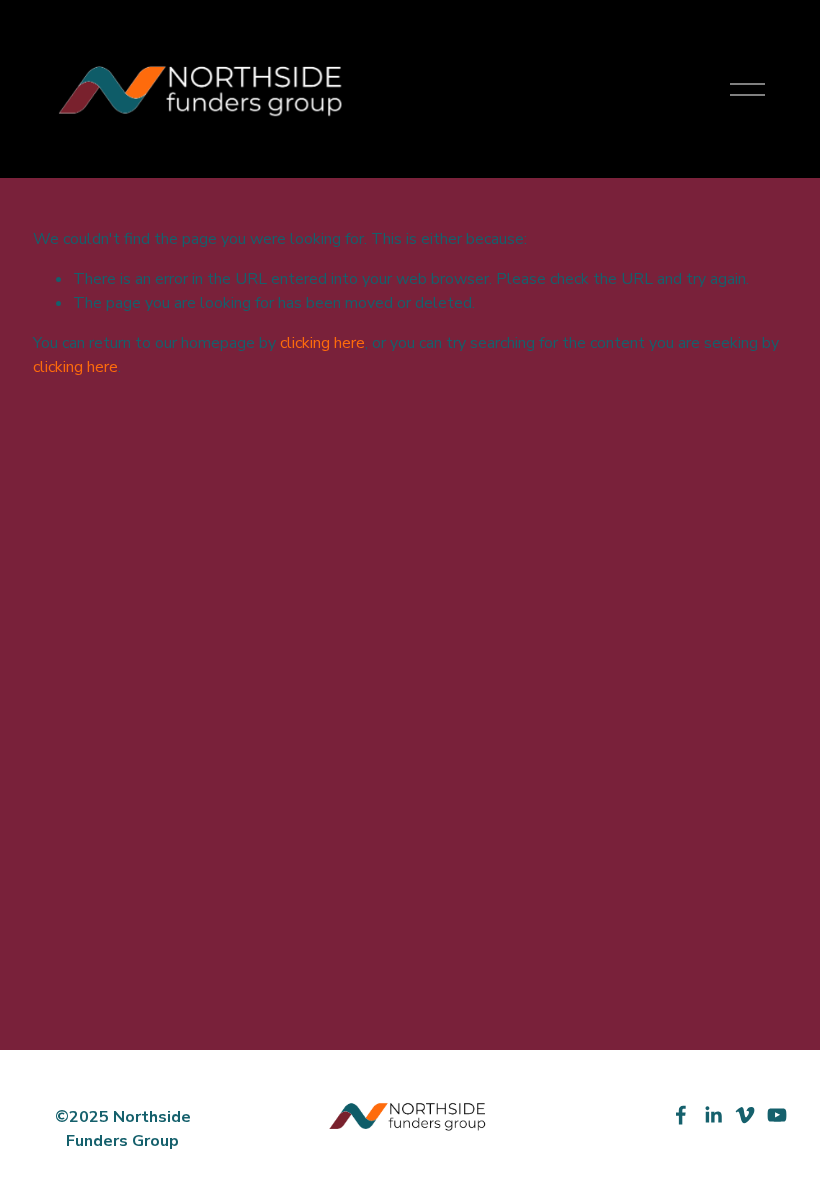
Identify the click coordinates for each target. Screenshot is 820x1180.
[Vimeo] (745, 1115)
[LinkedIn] (713, 1115)
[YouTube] (777, 1115)
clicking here (322, 343)
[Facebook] (681, 1115)
